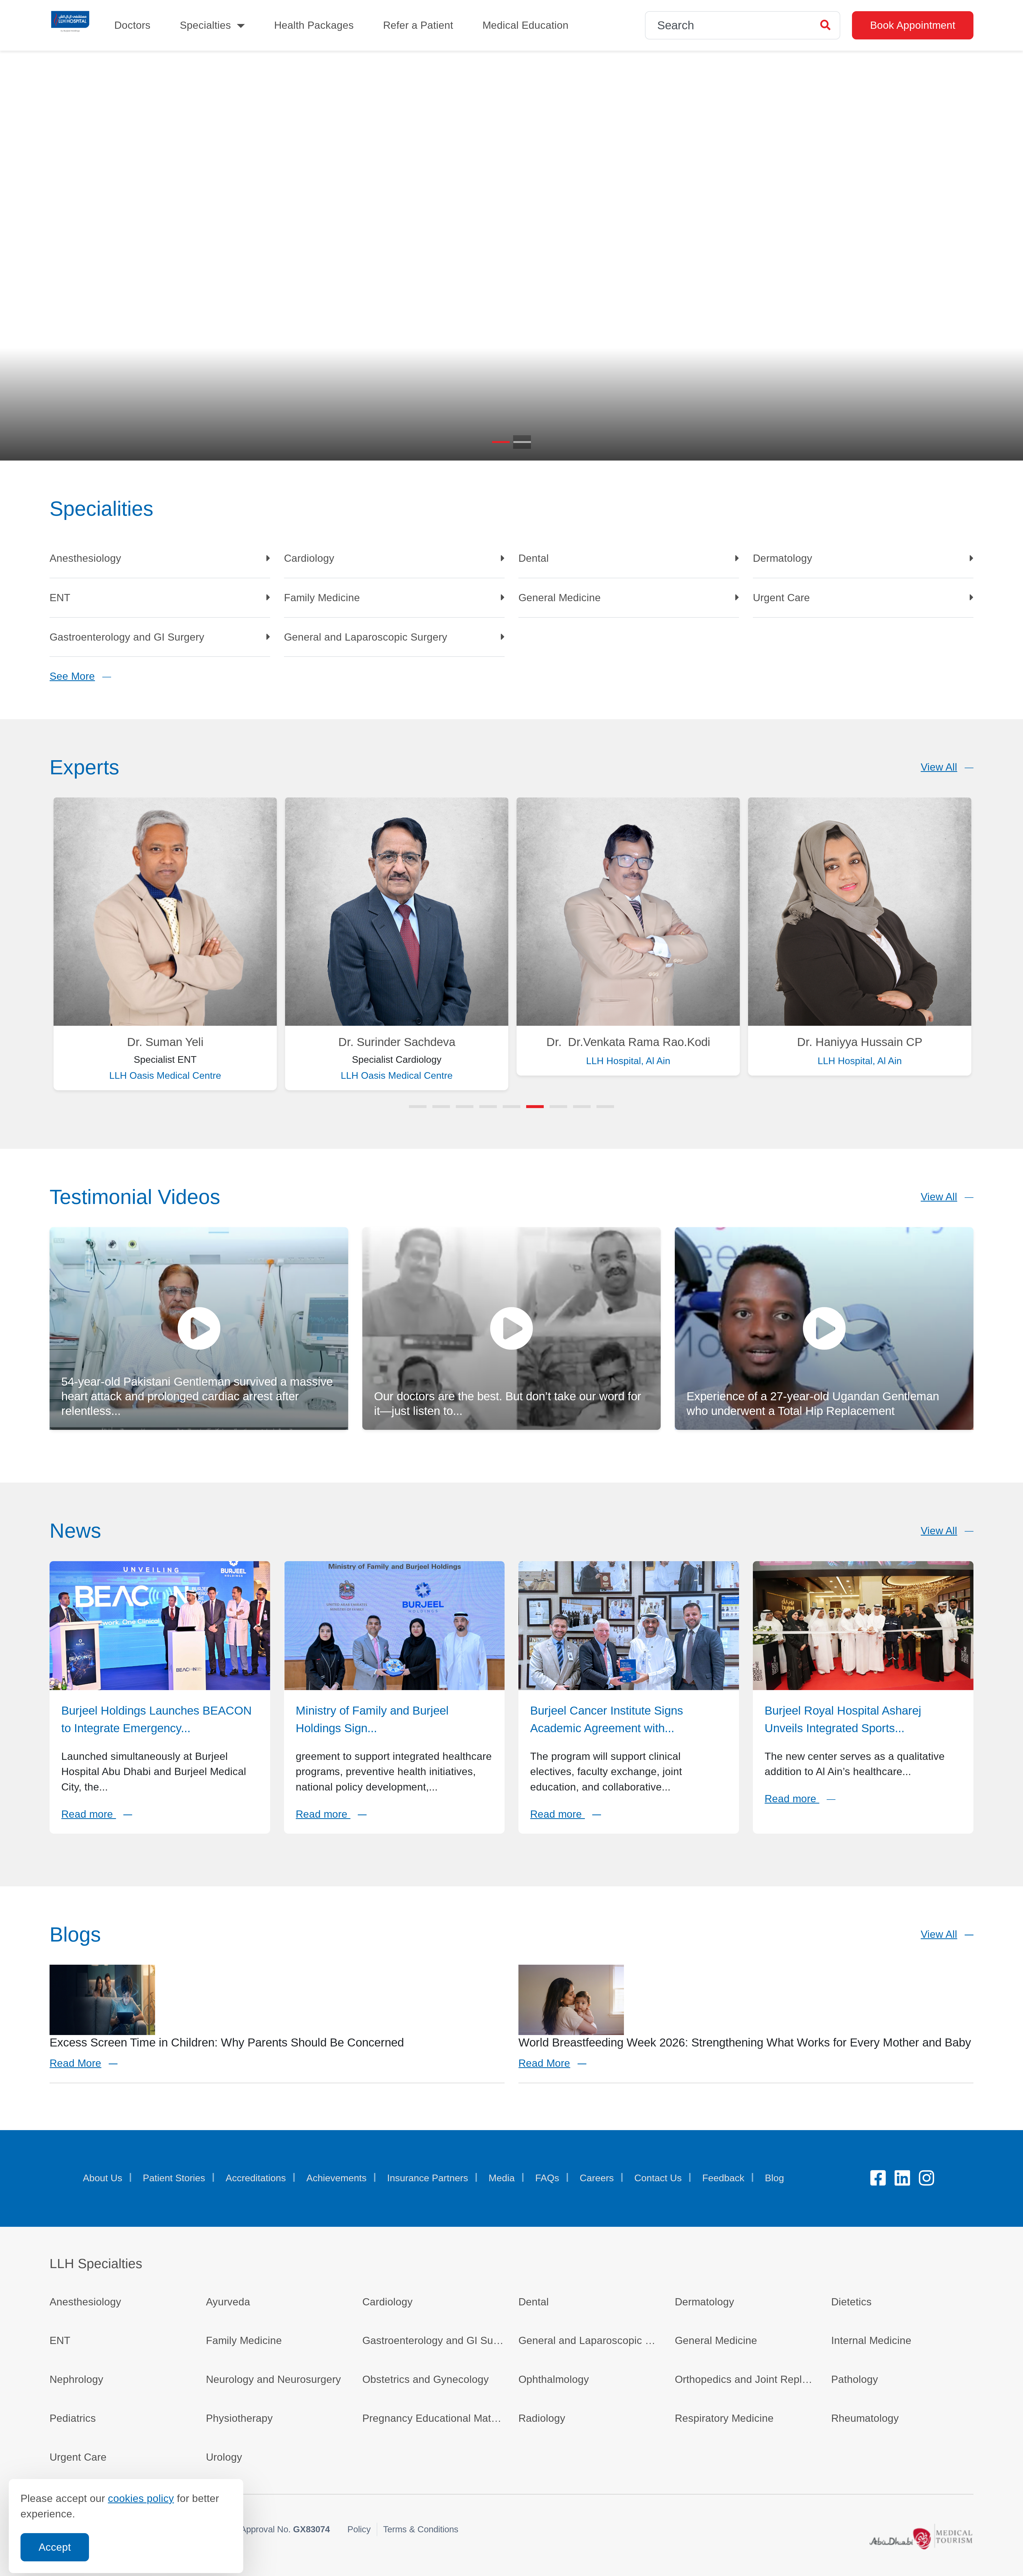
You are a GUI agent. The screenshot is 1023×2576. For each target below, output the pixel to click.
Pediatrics (73, 2418)
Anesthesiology (85, 561)
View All (939, 766)
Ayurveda (228, 2301)
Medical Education (525, 25)
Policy (359, 2529)
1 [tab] (418, 1106)
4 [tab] (488, 1106)
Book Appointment (913, 25)
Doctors (132, 25)
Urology (224, 2456)
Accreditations (256, 2178)
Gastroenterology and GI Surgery (127, 640)
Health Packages (314, 25)
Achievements (336, 2178)
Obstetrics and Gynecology (426, 2379)
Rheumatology (865, 2418)
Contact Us (658, 2178)
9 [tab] (605, 1106)
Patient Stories (174, 2178)
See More (72, 676)
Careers (597, 2178)
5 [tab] (511, 1106)
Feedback (723, 2178)
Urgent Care (781, 601)
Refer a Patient (418, 25)
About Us (103, 2178)
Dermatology (783, 561)
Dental (534, 561)
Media (502, 2178)
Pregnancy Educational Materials (433, 2418)
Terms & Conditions (421, 2529)
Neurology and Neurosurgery (273, 2379)
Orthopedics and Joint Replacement (746, 2379)
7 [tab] (558, 1106)
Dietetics (851, 2301)
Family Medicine (322, 601)
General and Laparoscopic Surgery (366, 640)
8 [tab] (582, 1106)
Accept (55, 2547)
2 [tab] (441, 1106)
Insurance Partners (428, 2178)
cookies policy (141, 2498)
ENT (64, 601)
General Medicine (560, 601)
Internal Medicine (871, 2340)
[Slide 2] (522, 441)
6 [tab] (535, 1106)
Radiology (542, 2418)
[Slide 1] (501, 441)
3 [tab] (465, 1106)
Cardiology (309, 561)
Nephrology (76, 2379)
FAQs (547, 2178)
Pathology (855, 2379)
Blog (774, 2178)
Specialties (205, 25)
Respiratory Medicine (724, 2418)
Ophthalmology (554, 2379)
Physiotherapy (239, 2418)
